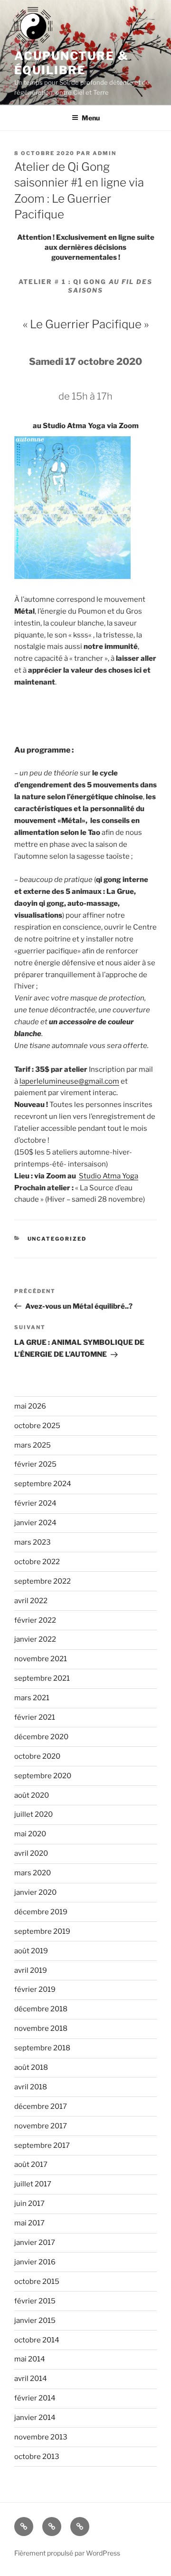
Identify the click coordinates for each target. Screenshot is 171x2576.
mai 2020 (30, 1834)
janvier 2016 (35, 2262)
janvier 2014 (35, 2418)
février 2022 (35, 1620)
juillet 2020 (33, 1814)
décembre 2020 (41, 1737)
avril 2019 (31, 1970)
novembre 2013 (41, 2437)
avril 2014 (31, 2379)
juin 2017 (29, 2204)
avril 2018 (31, 2087)
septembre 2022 (43, 1581)
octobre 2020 (37, 1756)
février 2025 (35, 1464)
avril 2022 (31, 1601)
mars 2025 (33, 1445)
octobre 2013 (37, 2457)
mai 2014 (30, 2359)
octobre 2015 (37, 2282)
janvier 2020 (35, 1892)
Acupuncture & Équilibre (71, 63)
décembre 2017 (41, 2106)
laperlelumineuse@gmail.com (69, 1081)
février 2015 (35, 2301)
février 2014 (35, 2398)
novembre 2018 (41, 2028)
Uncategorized (57, 1239)
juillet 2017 (33, 2184)
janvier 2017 (35, 2243)
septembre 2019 (42, 1931)
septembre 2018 (42, 2048)
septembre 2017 (42, 2145)
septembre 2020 (43, 1776)
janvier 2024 (35, 1523)
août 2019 (31, 1951)
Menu (91, 118)
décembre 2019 (41, 1912)
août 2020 (32, 1795)
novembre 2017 (41, 2126)
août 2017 (31, 2165)
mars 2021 (32, 1698)
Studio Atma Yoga (109, 1176)
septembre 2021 (42, 1678)
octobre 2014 (37, 2340)
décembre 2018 (41, 2009)
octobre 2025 (37, 1426)
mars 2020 (33, 1873)
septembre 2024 (43, 1484)
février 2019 (35, 1989)
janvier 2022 (35, 1639)
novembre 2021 (41, 1659)
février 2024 (35, 1503)
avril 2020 (31, 1853)
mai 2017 (29, 2223)
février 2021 (35, 1717)
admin (104, 153)
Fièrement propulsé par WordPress (67, 2553)
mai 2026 (30, 1406)
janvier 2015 (35, 2321)
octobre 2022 (37, 1562)
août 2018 (31, 2067)
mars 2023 (33, 1542)
